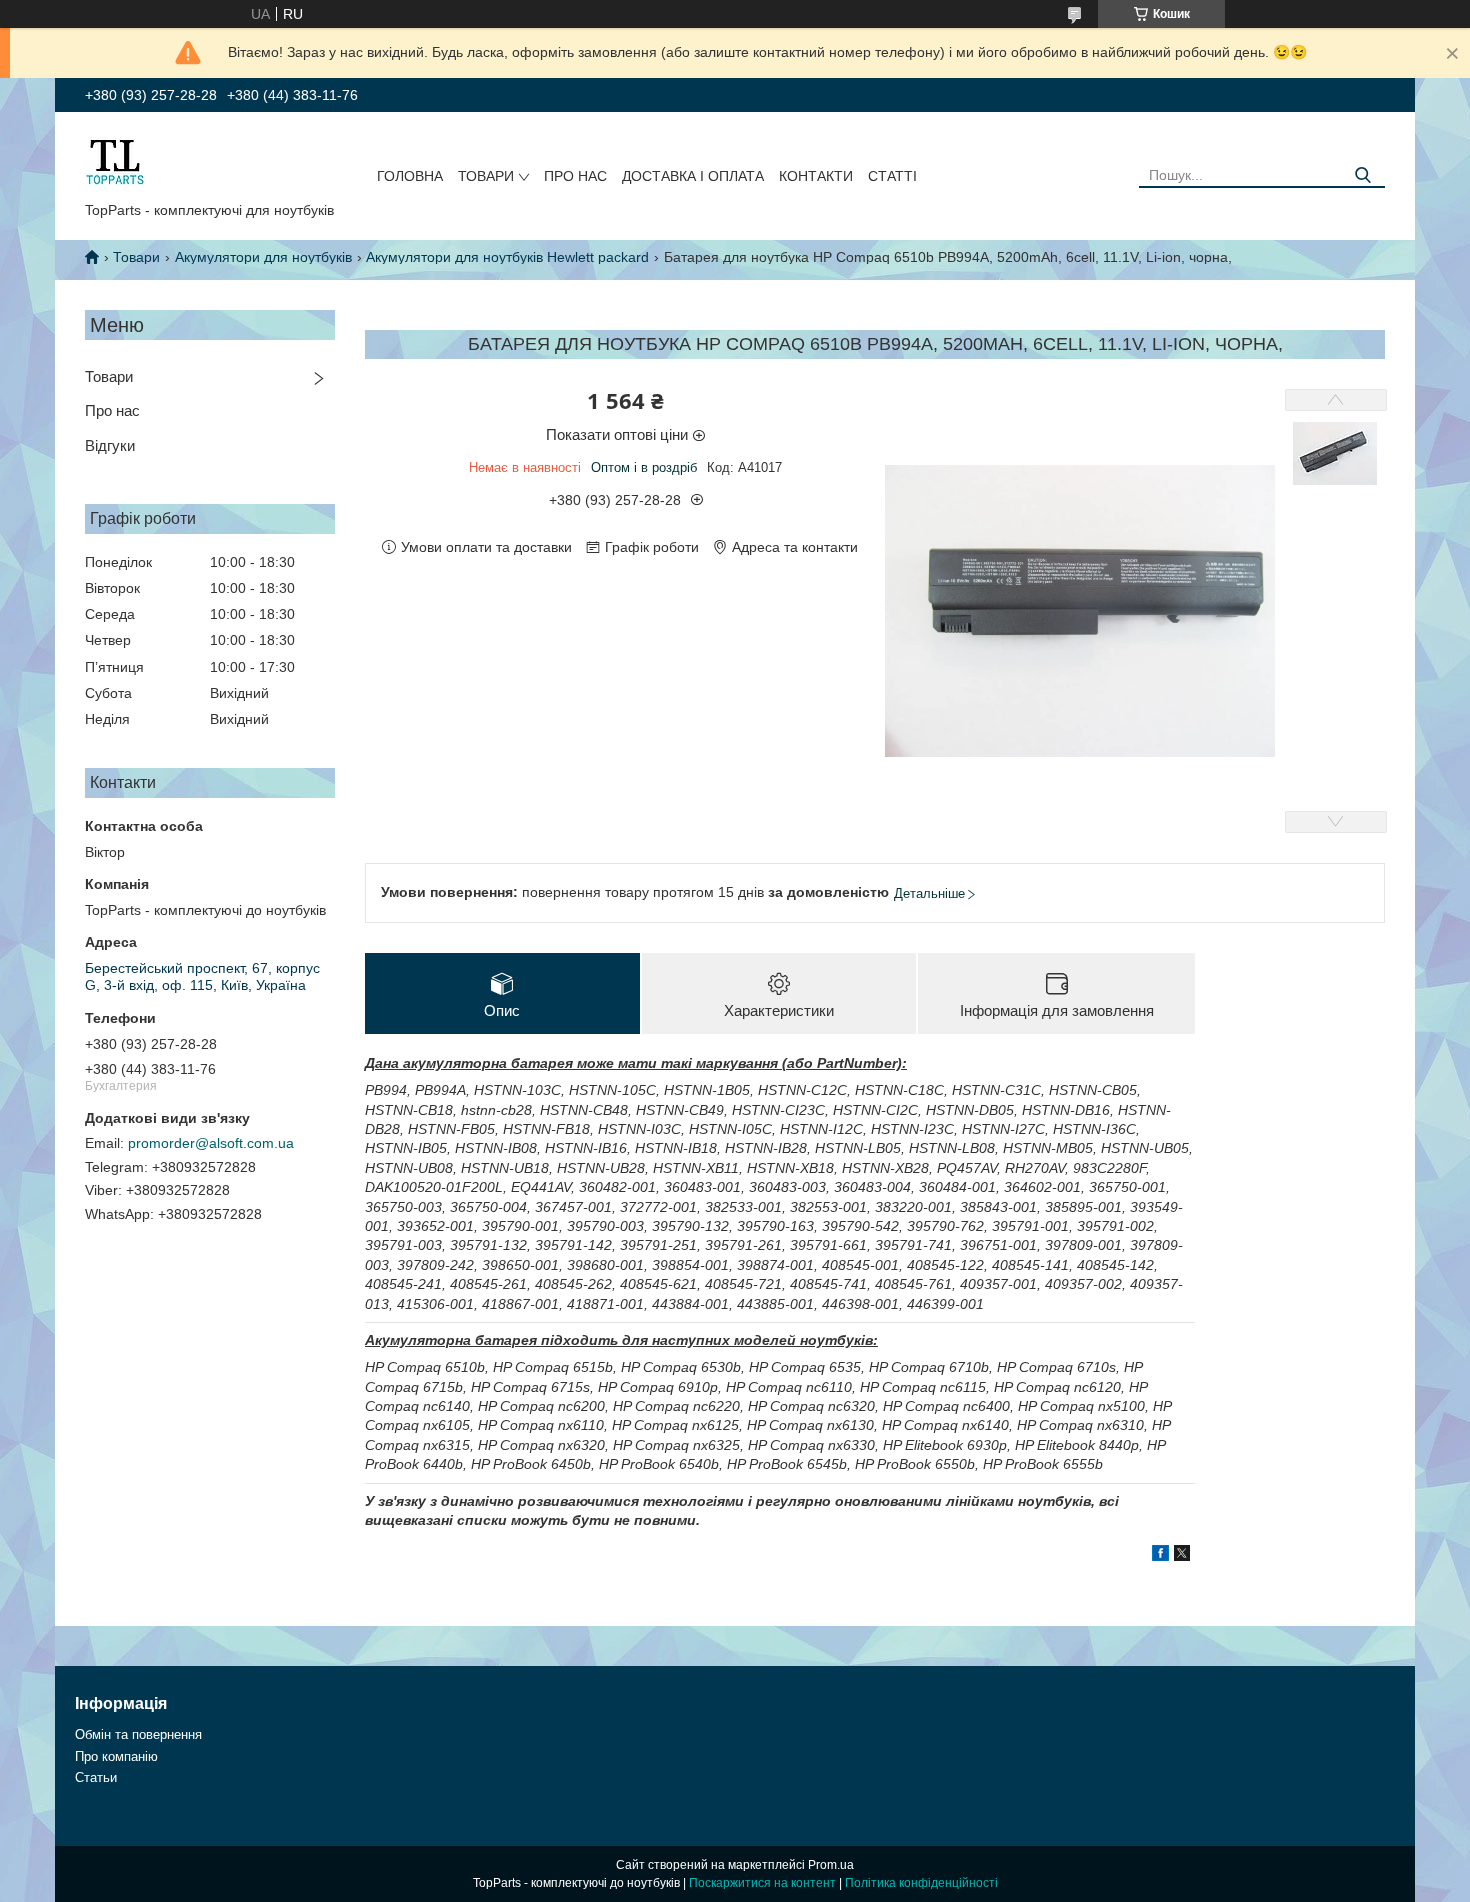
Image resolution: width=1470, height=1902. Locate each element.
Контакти (816, 176)
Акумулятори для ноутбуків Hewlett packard (507, 257)
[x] (1182, 1556)
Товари (486, 176)
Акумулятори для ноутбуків (263, 257)
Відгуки (110, 445)
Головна (410, 176)
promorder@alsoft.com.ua (211, 1143)
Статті (892, 176)
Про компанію (116, 1756)
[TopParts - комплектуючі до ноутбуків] (115, 161)
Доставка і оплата (693, 176)
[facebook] (1160, 1556)
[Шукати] (1362, 175)
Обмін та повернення (138, 1734)
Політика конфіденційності (921, 1883)
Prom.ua (831, 1865)
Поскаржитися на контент (762, 1883)
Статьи (96, 1777)
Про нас (575, 176)
